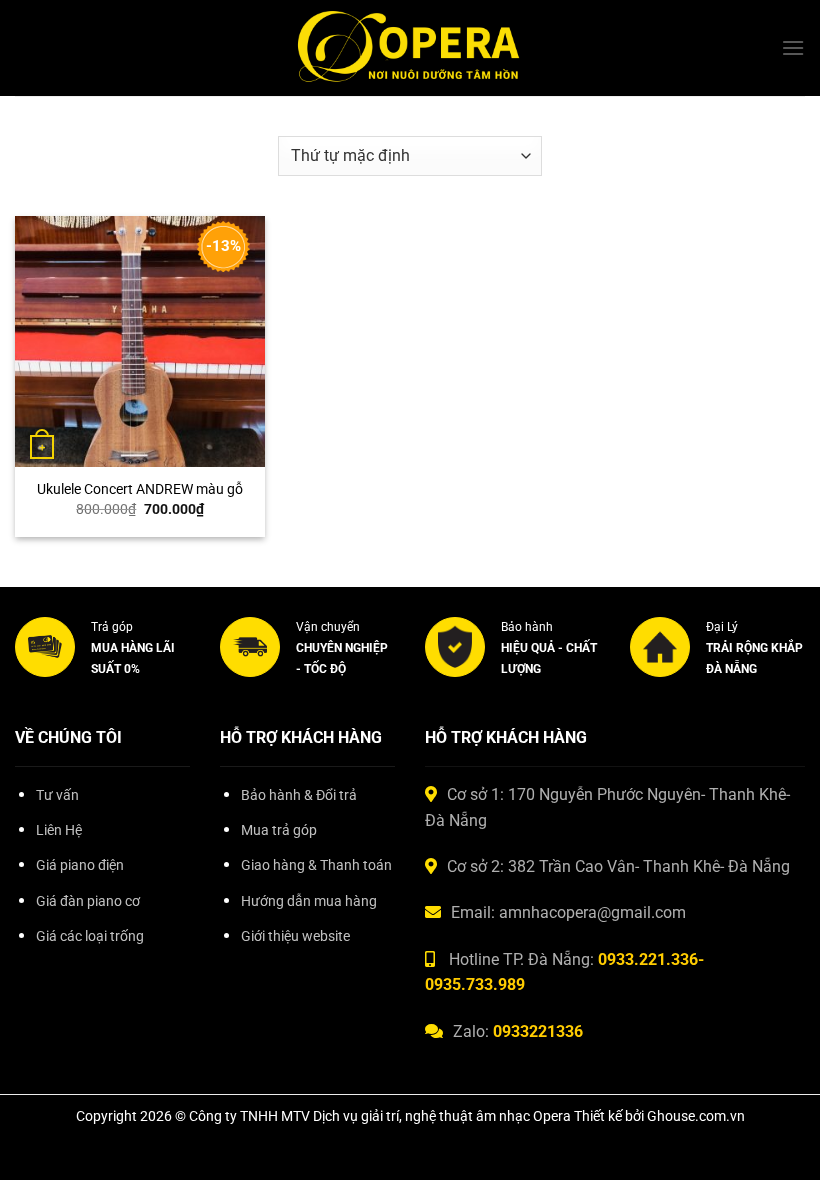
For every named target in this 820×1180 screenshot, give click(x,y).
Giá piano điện (80, 865)
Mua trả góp (279, 830)
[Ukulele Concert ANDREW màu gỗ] (140, 341)
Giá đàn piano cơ (88, 901)
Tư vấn (57, 795)
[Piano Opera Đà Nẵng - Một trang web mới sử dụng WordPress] (410, 48)
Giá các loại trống (90, 936)
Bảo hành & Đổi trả (299, 795)
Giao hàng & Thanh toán (316, 865)
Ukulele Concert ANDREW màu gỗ (140, 489)
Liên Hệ (59, 830)
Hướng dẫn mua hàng (309, 901)
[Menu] (793, 47)
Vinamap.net (60, 981)
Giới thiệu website (295, 936)
